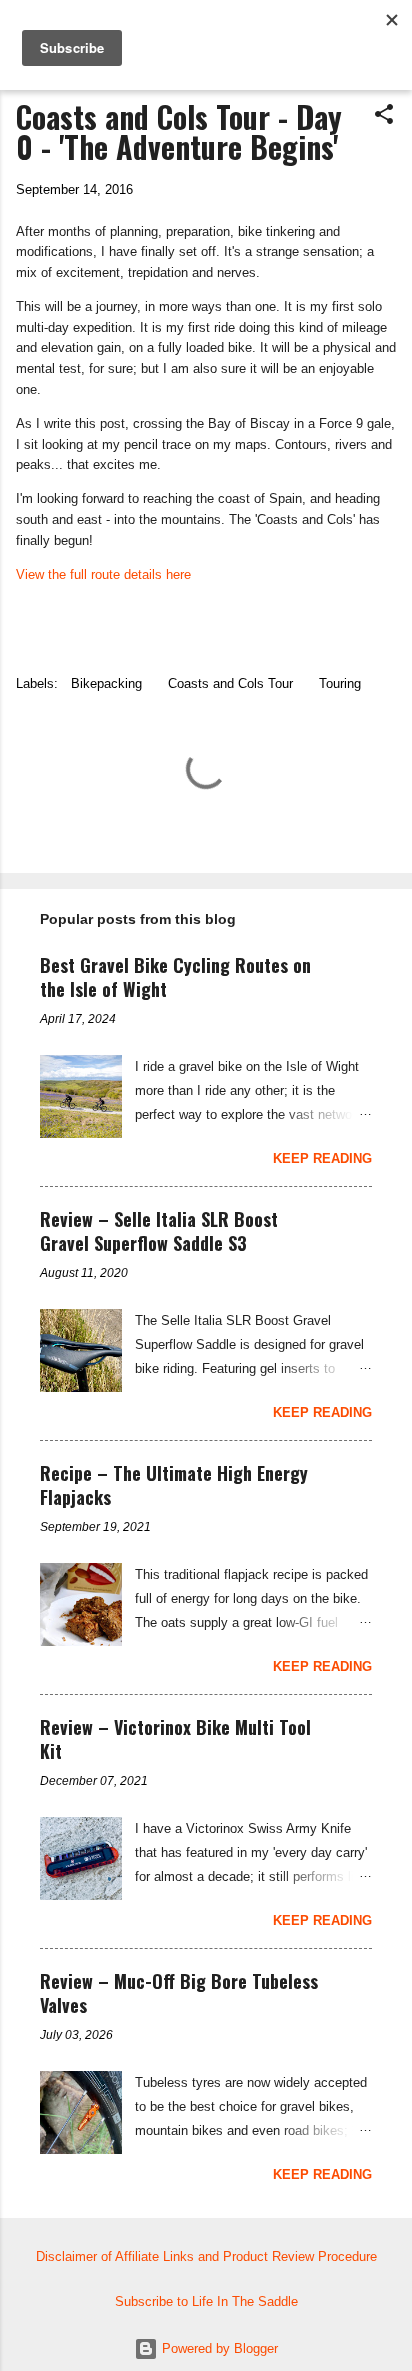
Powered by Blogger (218, 2348)
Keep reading (322, 1158)
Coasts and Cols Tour (230, 683)
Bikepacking (106, 683)
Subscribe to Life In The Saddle (206, 2301)
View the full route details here (103, 574)
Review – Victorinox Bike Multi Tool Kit (175, 1739)
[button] (384, 115)
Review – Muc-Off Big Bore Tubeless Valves (179, 1993)
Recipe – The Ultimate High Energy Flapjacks (174, 1485)
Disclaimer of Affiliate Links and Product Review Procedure (206, 2256)
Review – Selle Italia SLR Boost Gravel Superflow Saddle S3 (159, 1231)
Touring (340, 683)
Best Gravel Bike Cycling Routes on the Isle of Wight (175, 977)
